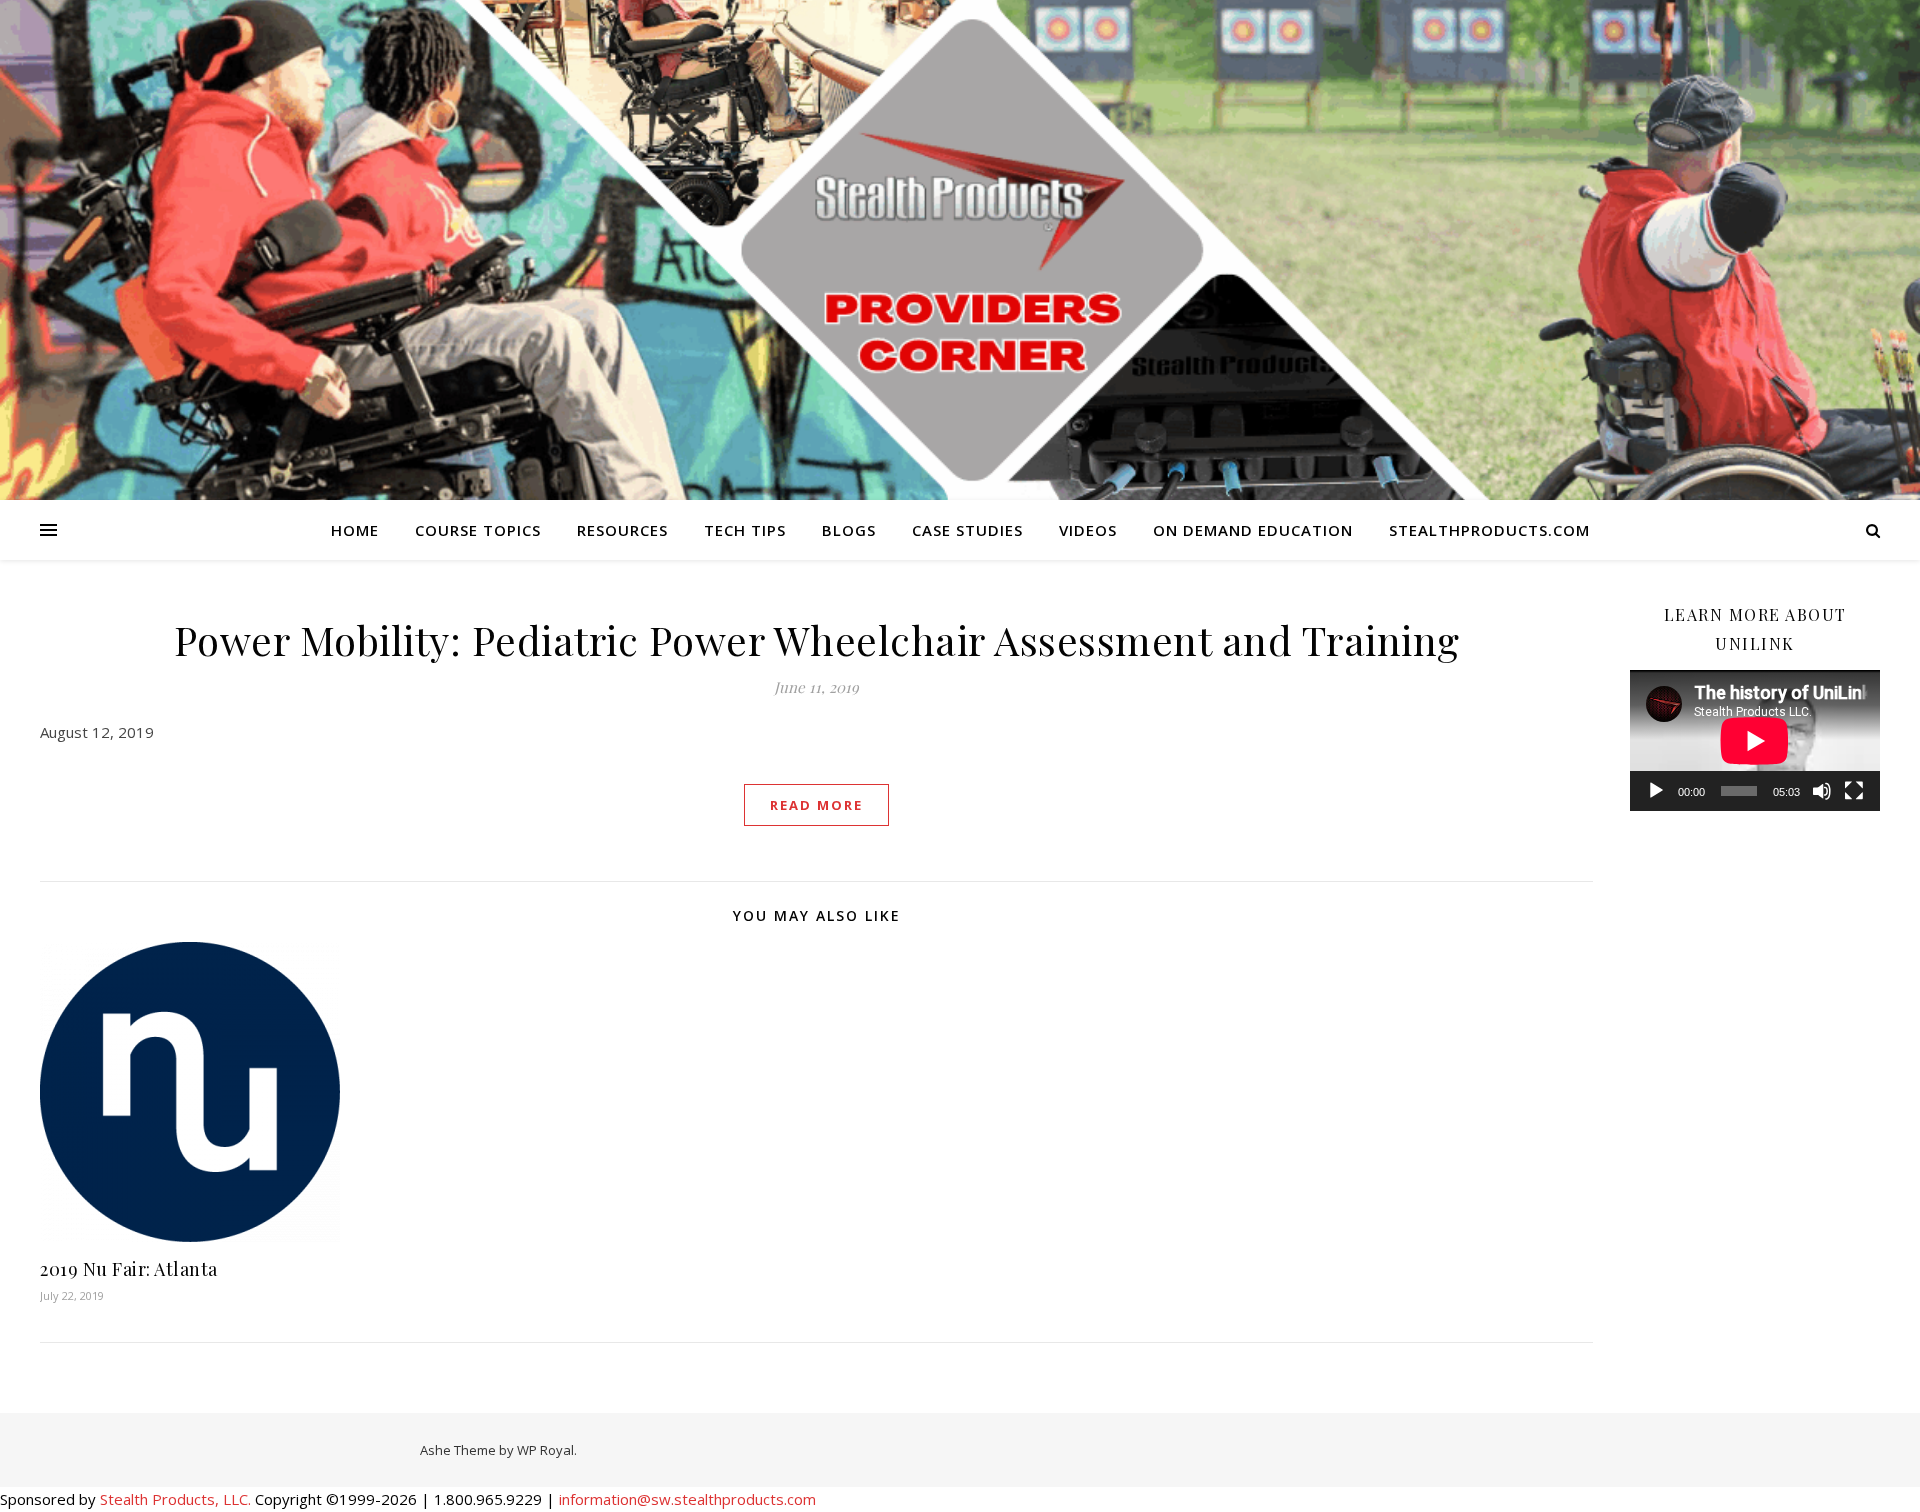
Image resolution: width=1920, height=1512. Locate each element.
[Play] (1656, 791)
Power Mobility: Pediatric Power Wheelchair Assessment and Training (817, 639)
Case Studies (967, 530)
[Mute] (1822, 791)
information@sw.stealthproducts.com (687, 1499)
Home (355, 530)
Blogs (849, 530)
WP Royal (545, 1450)
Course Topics (478, 530)
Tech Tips (745, 530)
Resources (622, 530)
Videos (1088, 530)
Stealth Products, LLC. (175, 1499)
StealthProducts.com (1489, 530)
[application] (1755, 740)
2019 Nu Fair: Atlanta (129, 1269)
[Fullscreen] (1854, 791)
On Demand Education (1253, 530)
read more (816, 805)
